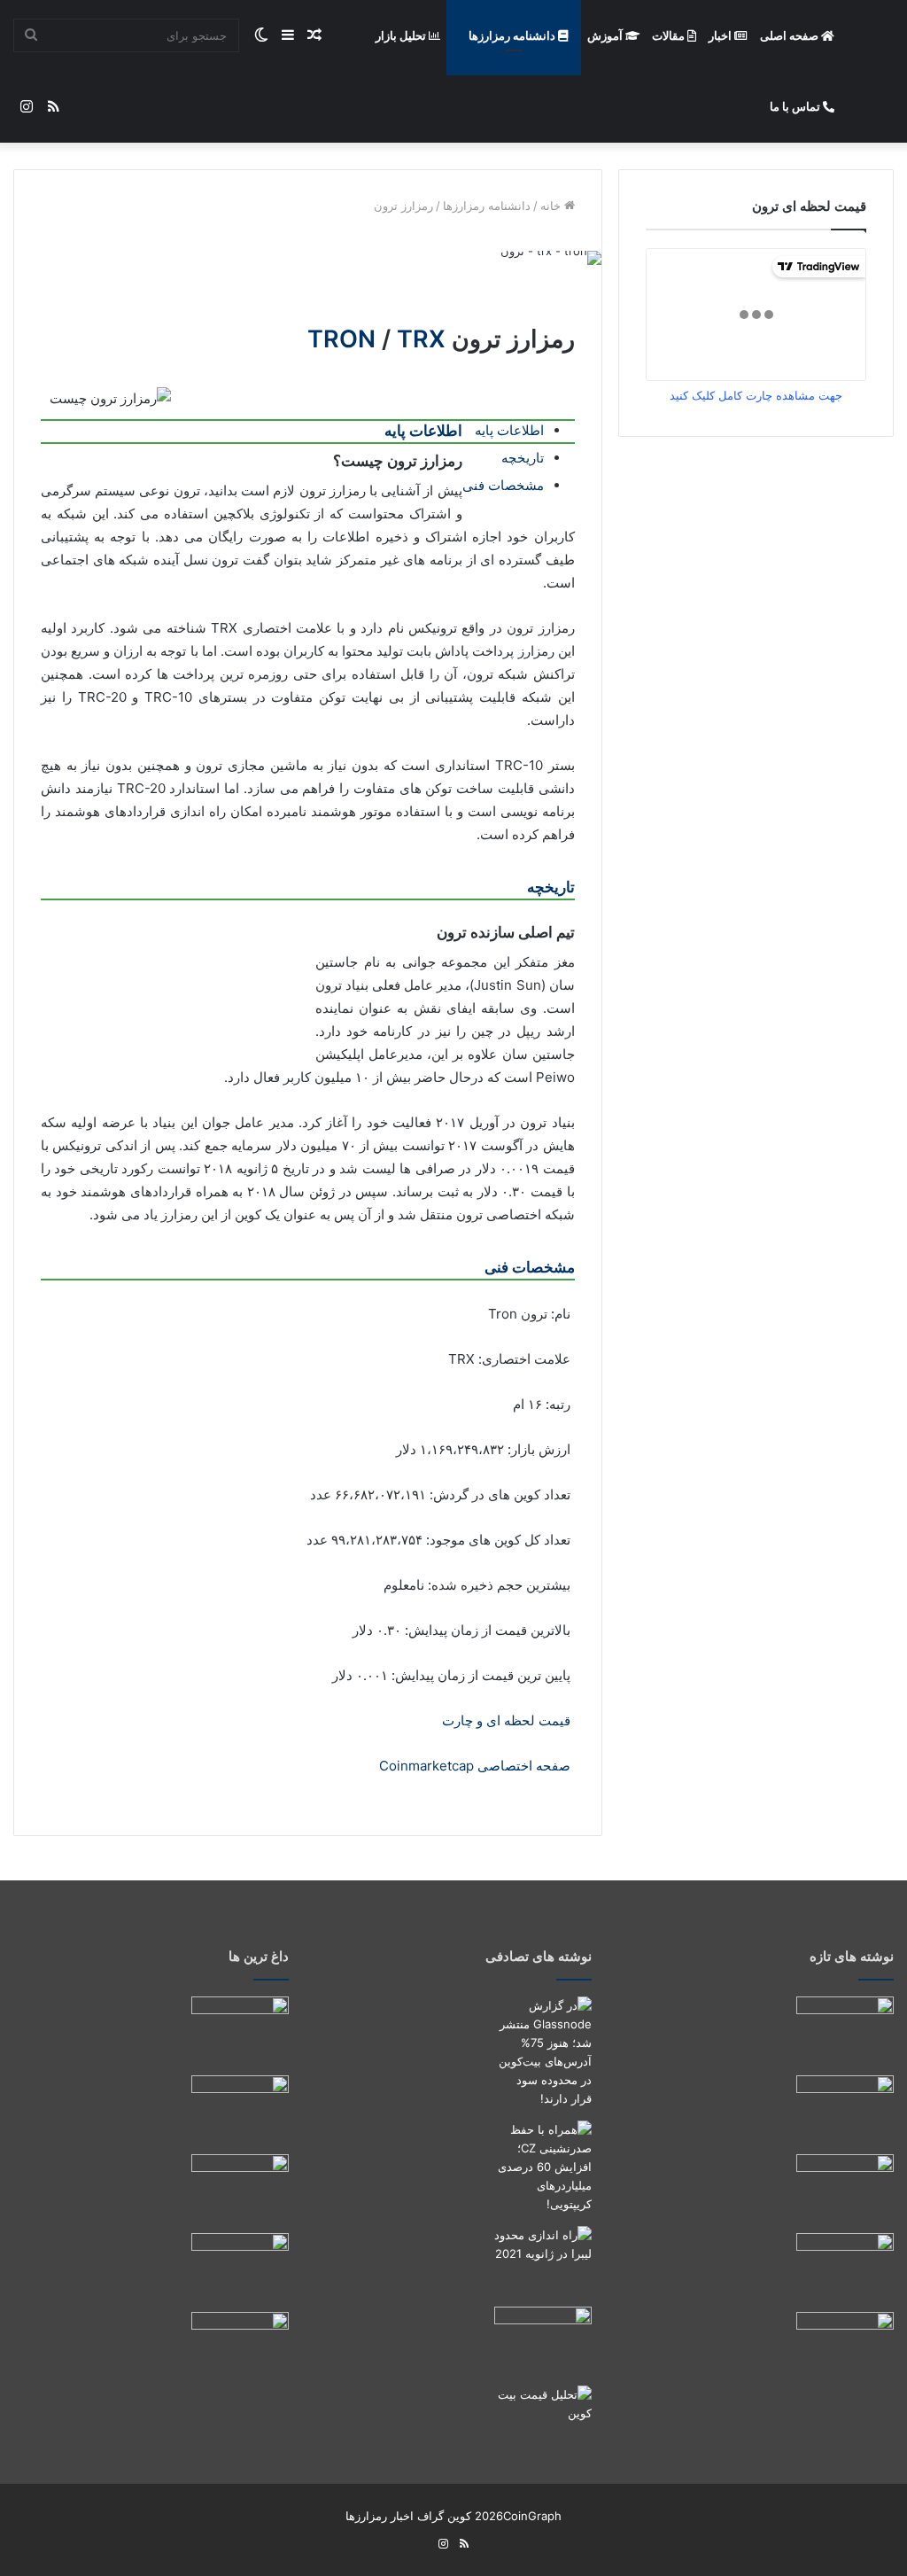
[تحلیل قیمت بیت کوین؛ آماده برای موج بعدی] (543, 2419)
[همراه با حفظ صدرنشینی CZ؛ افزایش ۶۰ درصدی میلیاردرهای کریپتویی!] (543, 2167)
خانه (552, 206)
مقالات (670, 35)
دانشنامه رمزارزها (513, 35)
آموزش (606, 35)
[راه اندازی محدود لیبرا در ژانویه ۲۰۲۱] (543, 2260)
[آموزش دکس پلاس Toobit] (845, 2030)
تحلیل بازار (402, 35)
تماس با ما (796, 106)
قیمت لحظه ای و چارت (506, 1720)
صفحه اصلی (791, 35)
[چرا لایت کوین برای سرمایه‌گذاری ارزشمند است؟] (543, 2340)
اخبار (721, 35)
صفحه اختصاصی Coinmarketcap (475, 1766)
